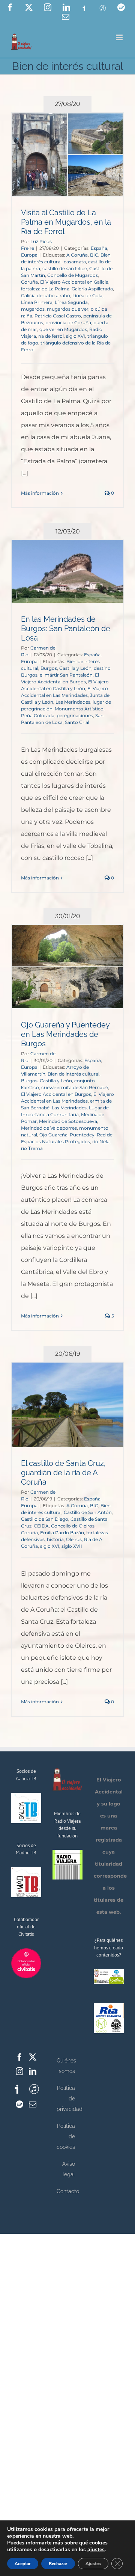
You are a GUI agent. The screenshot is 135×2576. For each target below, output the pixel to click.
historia (55, 1539)
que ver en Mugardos (63, 329)
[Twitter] (33, 2057)
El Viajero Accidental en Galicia (74, 282)
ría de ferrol (51, 336)
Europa (29, 255)
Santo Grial (77, 722)
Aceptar (23, 2564)
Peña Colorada (38, 715)
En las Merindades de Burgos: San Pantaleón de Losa (66, 629)
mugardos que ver (68, 309)
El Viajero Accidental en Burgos (56, 1094)
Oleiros (74, 1539)
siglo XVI (76, 336)
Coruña (29, 282)
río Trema (32, 1148)
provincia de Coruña (68, 323)
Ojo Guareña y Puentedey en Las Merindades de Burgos (65, 1034)
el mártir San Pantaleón (66, 675)
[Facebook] (19, 2057)
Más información (40, 493)
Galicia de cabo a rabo (46, 295)
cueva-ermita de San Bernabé (75, 1087)
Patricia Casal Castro (58, 316)
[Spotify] (19, 2105)
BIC (94, 255)
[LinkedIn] (33, 2071)
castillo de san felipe (65, 268)
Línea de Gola (87, 295)
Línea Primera (37, 302)
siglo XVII (72, 1546)
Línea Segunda (71, 302)
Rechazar (58, 2564)
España (99, 248)
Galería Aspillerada (92, 289)
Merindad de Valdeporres (49, 1128)
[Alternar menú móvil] (120, 37)
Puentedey (82, 1135)
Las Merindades (73, 702)
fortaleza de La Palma (45, 289)
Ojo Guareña (53, 1135)
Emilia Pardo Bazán (62, 1533)
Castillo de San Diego (45, 1519)
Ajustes (93, 2564)
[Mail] (33, 2105)
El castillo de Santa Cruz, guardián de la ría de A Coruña (63, 1473)
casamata (75, 262)
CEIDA (41, 1526)
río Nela (101, 1141)
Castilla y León (75, 668)
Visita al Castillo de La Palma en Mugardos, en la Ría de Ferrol (66, 222)
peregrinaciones (75, 715)
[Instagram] (19, 2071)
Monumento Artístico (79, 709)
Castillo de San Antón (88, 1512)
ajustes (96, 2550)
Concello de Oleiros (73, 1526)
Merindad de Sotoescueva (68, 1121)
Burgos (49, 668)
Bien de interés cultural (73, 1074)
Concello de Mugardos (73, 275)
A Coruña (77, 255)
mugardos (33, 309)
